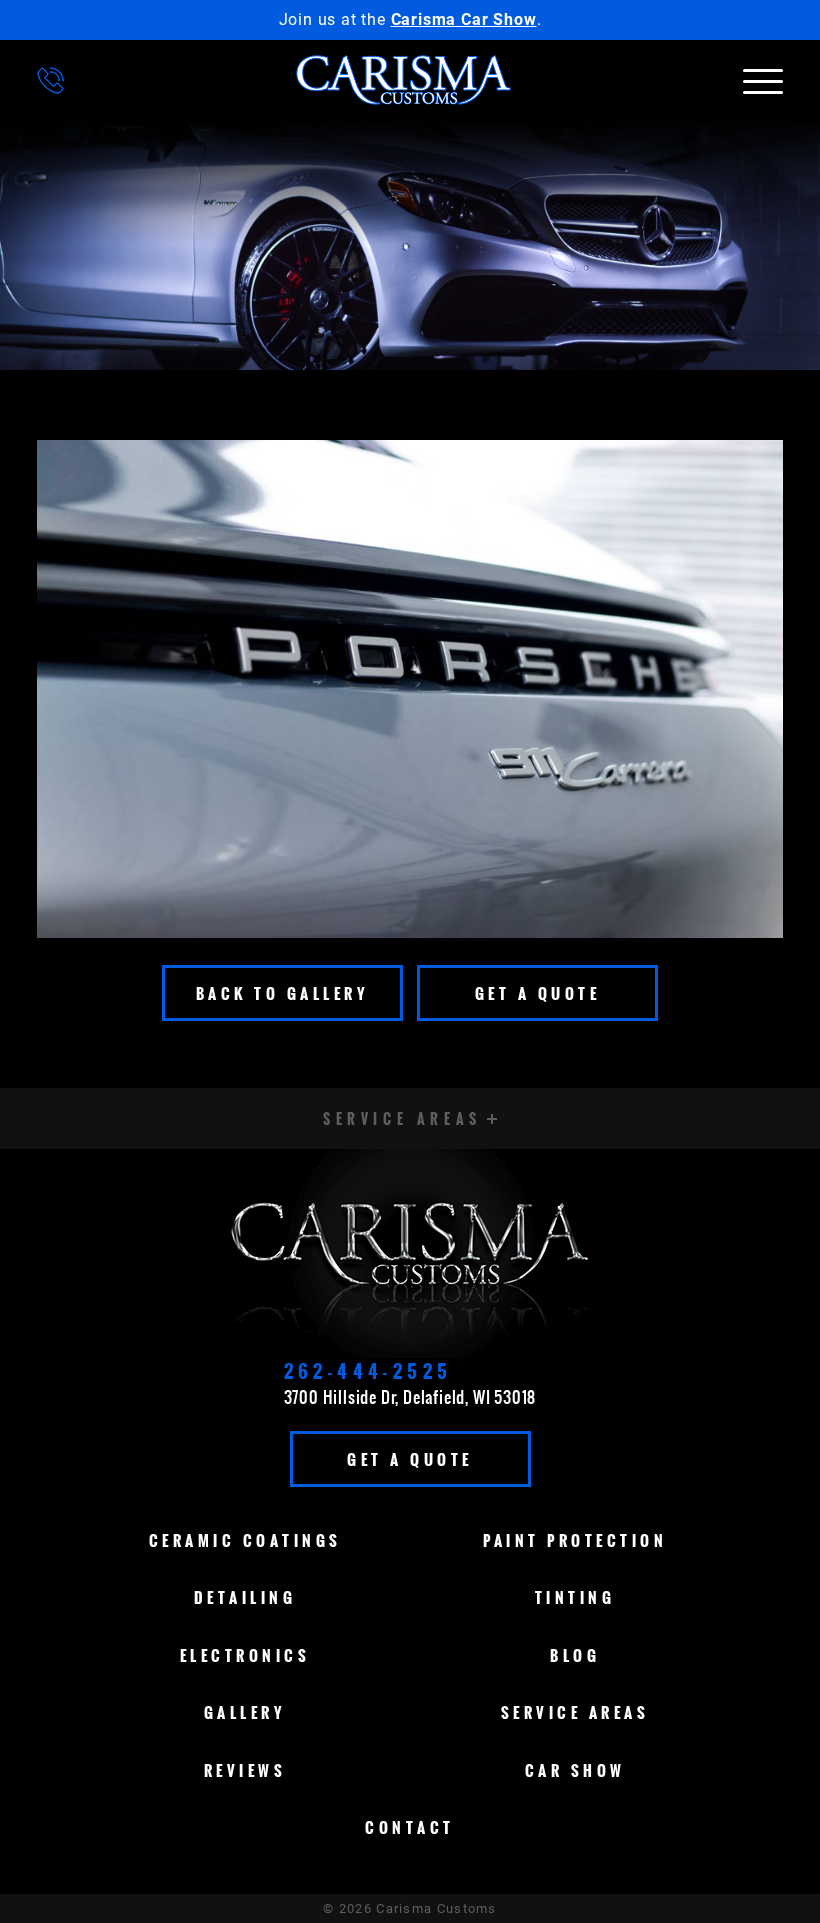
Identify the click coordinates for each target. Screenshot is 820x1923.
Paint (575, 1540)
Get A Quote (538, 993)
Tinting (575, 1597)
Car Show (575, 1770)
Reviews (245, 1770)
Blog (575, 1655)
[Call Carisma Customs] (50, 80)
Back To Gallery (283, 993)
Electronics (245, 1655)
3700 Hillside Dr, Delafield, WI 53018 (410, 1397)
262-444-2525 (368, 1371)
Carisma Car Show (464, 19)
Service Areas (575, 1712)
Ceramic (245, 1540)
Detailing (245, 1597)
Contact (410, 1827)
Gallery (245, 1712)
